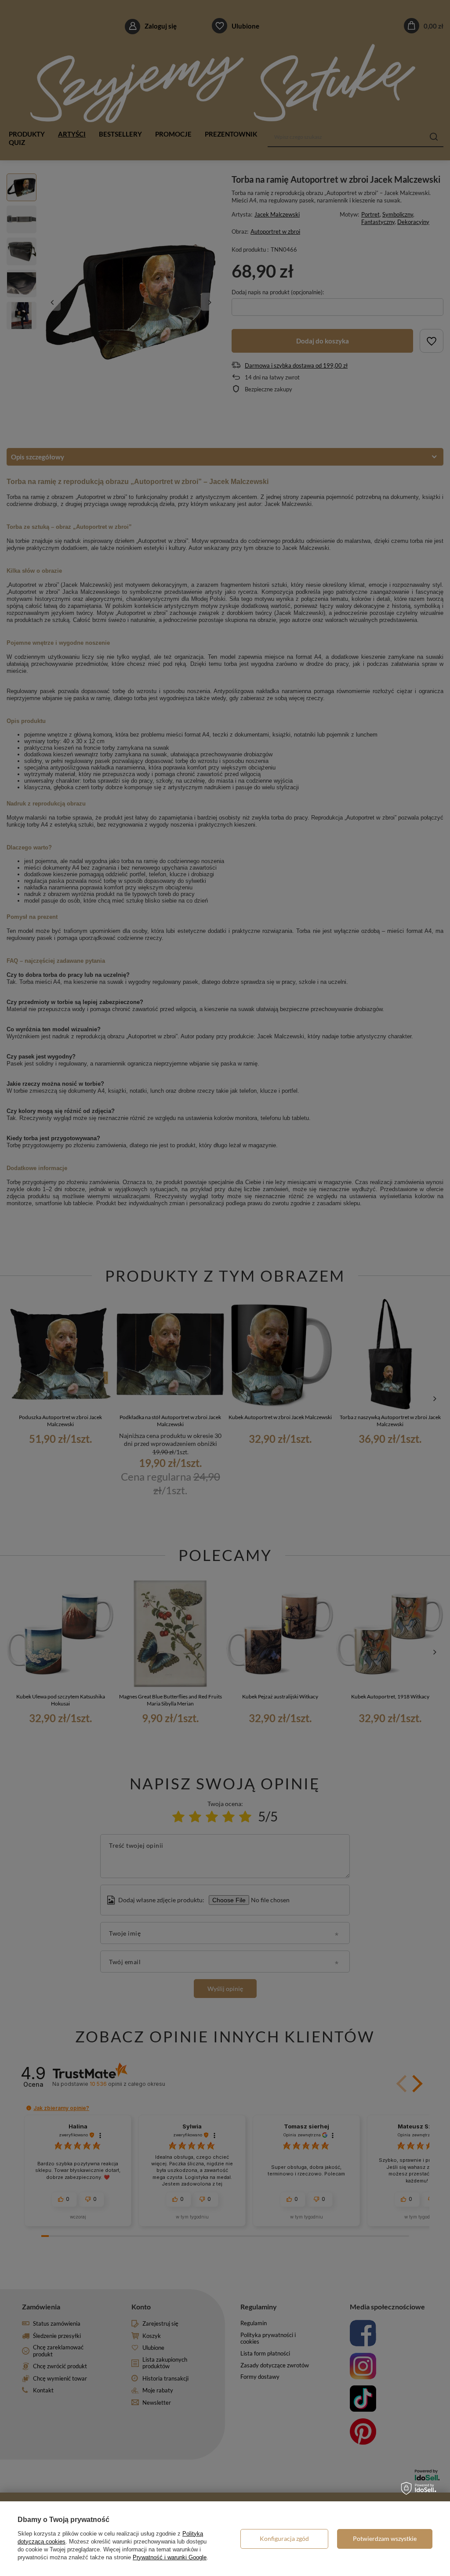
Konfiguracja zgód (284, 2538)
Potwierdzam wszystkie (385, 2538)
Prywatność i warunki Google (170, 2557)
